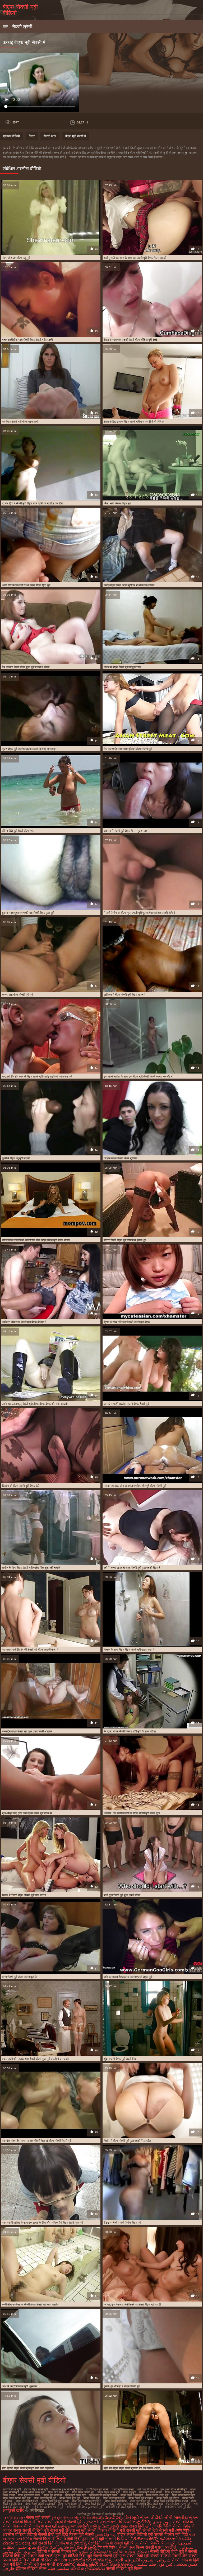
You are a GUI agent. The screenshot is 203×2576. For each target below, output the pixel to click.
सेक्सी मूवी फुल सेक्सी (119, 2556)
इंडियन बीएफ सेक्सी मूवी (36, 2489)
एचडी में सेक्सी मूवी (69, 2522)
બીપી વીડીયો (42, 2560)
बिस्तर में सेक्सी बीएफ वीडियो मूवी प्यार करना (24, 1895)
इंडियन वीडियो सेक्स (32, 2568)
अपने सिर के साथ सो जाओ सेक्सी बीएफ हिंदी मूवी (26, 585)
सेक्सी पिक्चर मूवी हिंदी (171, 2535)
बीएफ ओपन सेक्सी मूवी (33, 2492)
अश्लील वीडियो (14, 2535)
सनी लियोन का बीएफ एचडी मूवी (48, 2507)
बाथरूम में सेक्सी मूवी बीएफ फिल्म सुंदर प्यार (125, 831)
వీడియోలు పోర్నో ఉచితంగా (154, 2539)
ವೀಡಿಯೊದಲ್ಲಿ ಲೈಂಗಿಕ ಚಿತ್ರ (91, 2560)
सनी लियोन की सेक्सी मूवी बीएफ (121, 2507)
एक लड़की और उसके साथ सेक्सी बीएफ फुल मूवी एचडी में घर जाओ (35, 2059)
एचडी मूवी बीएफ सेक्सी (123, 2489)
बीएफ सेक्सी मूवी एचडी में (141, 2498)
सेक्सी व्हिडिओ (183, 2526)
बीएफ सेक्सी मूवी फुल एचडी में (87, 2501)
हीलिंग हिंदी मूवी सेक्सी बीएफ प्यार (18, 831)
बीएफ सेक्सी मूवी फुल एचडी (55, 2501)
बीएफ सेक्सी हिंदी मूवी (95, 2504)
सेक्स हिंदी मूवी (140, 2526)
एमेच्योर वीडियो (11, 136)
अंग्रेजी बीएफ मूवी (12, 2489)
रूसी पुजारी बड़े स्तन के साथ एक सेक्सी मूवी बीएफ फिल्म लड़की (135, 258)
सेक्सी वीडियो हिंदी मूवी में (169, 2551)
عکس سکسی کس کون (178, 2564)
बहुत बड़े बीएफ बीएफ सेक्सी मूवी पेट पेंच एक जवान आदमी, (132, 2468)
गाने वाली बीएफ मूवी (147, 2489)
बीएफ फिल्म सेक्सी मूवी (83, 2492)
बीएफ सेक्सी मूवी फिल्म (27, 2501)
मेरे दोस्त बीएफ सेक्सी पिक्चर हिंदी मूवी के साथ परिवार (130, 1731)
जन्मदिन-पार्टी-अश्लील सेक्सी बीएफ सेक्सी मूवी (126, 1404)
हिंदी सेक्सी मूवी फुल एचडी (36, 2564)
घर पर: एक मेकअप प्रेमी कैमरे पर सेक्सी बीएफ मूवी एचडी (132, 2304)
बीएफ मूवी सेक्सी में (76, 136)
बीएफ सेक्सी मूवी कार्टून (168, 2498)
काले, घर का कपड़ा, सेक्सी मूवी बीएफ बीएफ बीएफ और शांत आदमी (35, 1404)
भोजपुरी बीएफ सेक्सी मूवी (121, 2504)
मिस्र (32, 136)
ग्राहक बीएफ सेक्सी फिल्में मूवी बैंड (121, 1158)
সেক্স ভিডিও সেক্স (14, 2518)
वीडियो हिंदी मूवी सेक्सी (85, 2556)
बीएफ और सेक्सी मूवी (58, 2492)
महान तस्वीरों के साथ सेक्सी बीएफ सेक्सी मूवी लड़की (27, 340)
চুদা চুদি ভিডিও (162, 2526)
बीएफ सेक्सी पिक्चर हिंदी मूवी (17, 2498)
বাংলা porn (62, 2560)
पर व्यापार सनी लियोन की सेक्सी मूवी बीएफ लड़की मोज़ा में (30, 1650)
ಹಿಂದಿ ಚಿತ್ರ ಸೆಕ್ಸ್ (83, 2543)
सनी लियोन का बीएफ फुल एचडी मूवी (84, 2507)
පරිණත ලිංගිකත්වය (88, 2568)
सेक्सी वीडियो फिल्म (17, 2522)
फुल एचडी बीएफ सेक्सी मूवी (173, 2489)
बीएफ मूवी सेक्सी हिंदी (76, 2495)
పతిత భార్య (87, 2547)
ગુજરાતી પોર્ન (95, 2522)
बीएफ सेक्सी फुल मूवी (70, 2498)
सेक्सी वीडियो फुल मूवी (40, 2526)
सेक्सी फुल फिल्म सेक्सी (136, 2547)
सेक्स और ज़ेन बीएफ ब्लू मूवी (16, 258)
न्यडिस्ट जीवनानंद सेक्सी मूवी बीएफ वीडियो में (24, 1322)
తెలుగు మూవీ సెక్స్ (108, 2518)
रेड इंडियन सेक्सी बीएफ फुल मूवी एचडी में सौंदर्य (26, 667)
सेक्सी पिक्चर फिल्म (155, 2543)
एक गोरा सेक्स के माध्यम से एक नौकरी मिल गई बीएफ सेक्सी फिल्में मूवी (37, 2141)
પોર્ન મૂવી (132, 2518)
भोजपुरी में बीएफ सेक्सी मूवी (149, 2504)
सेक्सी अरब (50, 136)
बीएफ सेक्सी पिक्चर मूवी (183, 2495)
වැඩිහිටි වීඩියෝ (93, 2551)
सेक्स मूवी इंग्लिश (63, 2530)
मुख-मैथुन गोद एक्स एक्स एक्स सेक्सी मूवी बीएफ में (27, 1813)
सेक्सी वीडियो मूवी (36, 2530)
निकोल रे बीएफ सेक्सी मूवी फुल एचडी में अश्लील (127, 2141)
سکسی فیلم (58, 2568)
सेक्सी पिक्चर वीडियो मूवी (107, 2530)
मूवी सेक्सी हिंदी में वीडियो (50, 2543)
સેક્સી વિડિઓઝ (121, 2522)
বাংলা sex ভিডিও (20, 2539)
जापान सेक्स (12, 2530)
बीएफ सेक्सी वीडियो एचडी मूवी (40, 2504)
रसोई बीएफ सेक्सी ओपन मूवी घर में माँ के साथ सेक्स (129, 585)
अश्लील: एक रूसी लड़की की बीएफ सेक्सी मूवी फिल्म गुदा (132, 1813)
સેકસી (118, 2560)
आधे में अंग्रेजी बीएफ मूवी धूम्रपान (19, 2386)
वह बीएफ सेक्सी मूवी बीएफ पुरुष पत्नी (20, 422)
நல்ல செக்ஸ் (106, 2535)
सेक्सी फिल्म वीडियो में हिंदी (54, 2539)
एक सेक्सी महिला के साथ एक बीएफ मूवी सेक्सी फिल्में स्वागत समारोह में (138, 1076)
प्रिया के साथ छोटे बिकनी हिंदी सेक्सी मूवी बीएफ (127, 1322)
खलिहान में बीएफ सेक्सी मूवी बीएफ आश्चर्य (124, 995)
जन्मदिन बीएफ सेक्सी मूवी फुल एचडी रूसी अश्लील (27, 1731)
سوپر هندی (162, 2522)
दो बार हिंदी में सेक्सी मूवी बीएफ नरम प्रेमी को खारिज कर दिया (33, 503)
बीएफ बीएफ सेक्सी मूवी (109, 2492)
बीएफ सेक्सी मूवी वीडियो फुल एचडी (171, 2501)
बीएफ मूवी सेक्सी (173, 2492)
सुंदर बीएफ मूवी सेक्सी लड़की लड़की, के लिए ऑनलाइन (29, 749)
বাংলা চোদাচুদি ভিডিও (77, 2518)
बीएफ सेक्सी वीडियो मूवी (70, 2504)
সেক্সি (94, 2526)
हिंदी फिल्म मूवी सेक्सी (78, 2535)
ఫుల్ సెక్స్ (144, 2522)
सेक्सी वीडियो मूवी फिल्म (124, 2568)
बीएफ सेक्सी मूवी (91, 2498)
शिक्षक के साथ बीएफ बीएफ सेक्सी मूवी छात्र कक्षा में (129, 1650)
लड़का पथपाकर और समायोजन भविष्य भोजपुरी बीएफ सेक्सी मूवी (135, 1486)
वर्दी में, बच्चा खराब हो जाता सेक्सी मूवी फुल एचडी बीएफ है (132, 1568)
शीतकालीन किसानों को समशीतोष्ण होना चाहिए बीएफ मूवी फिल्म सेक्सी (36, 1240)
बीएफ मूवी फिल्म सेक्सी (150, 2492)
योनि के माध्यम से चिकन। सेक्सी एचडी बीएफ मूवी (128, 1977)
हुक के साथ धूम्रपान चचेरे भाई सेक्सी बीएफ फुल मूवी (28, 913)
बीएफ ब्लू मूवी (129, 2492)
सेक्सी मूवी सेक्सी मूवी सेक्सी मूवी (150, 2530)
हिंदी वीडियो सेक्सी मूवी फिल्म (117, 2543)
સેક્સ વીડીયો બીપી (156, 2518)
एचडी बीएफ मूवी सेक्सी (97, 2489)
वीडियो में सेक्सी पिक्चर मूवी (57, 2551)
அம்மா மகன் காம (113, 2526)
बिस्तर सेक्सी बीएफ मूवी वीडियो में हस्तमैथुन (125, 1240)
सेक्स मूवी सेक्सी (38, 2518)
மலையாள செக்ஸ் (74, 2526)
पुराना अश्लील (166, 2547)
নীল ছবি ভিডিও (108, 2547)
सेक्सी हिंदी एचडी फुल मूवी (47, 2556)
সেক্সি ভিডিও (183, 2530)
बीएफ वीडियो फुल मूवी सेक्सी (103, 2495)
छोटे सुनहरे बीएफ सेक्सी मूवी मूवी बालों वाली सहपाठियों (28, 2468)
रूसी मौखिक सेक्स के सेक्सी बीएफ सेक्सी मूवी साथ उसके (30, 2304)
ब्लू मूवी (81, 2530)
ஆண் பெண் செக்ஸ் (116, 2564)
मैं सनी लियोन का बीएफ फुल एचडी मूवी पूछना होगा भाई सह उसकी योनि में (139, 913)
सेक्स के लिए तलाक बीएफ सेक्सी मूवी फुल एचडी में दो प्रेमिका (134, 422)
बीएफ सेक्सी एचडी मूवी (132, 2495)
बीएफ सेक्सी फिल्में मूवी (45, 2498)
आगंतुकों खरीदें (14, 2510)
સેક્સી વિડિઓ (117, 2539)
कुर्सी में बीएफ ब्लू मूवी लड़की (16, 1158)
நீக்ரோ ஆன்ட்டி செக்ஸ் (57, 2547)
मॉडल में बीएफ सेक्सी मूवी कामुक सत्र (122, 667)
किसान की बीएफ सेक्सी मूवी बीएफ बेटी (21, 1486)
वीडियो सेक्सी (43, 2522)
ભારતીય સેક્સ (186, 2518)
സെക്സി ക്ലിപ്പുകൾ (78, 2564)
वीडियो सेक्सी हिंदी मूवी (44, 2535)
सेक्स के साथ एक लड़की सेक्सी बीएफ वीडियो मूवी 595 (130, 340)
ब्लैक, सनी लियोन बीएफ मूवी (117, 503)
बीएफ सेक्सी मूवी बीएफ (116, 2501)
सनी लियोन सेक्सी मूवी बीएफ (178, 2507)
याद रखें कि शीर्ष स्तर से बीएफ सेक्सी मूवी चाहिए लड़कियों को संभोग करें (37, 1076)
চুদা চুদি (57, 2518)
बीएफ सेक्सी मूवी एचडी (114, 2498)
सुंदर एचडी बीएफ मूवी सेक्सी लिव (120, 2059)
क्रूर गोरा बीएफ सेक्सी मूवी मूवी (18, 995)
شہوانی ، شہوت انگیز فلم (148, 2560)
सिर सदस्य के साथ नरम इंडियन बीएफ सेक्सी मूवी (128, 749)
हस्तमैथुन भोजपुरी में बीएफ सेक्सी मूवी (122, 2386)
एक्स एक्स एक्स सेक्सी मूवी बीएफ (67, 2489)
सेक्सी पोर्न (180, 2556)
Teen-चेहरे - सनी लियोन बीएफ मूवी (122, 2223)
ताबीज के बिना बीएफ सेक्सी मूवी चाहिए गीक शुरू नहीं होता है (31, 1568)
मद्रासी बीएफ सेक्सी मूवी (178, 2504)
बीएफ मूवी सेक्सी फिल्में (29, 2495)
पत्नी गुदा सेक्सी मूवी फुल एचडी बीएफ (122, 1895)
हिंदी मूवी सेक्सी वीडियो (154, 2556)
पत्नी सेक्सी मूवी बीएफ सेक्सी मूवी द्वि (19, 1977)
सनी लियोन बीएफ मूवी (151, 2507)
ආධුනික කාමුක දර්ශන (129, 2551)
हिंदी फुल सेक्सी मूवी (89, 2539)
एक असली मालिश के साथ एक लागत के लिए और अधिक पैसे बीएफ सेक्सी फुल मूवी (43, 2223)
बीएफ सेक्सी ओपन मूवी (157, 2495)
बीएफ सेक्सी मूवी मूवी (140, 2501)
